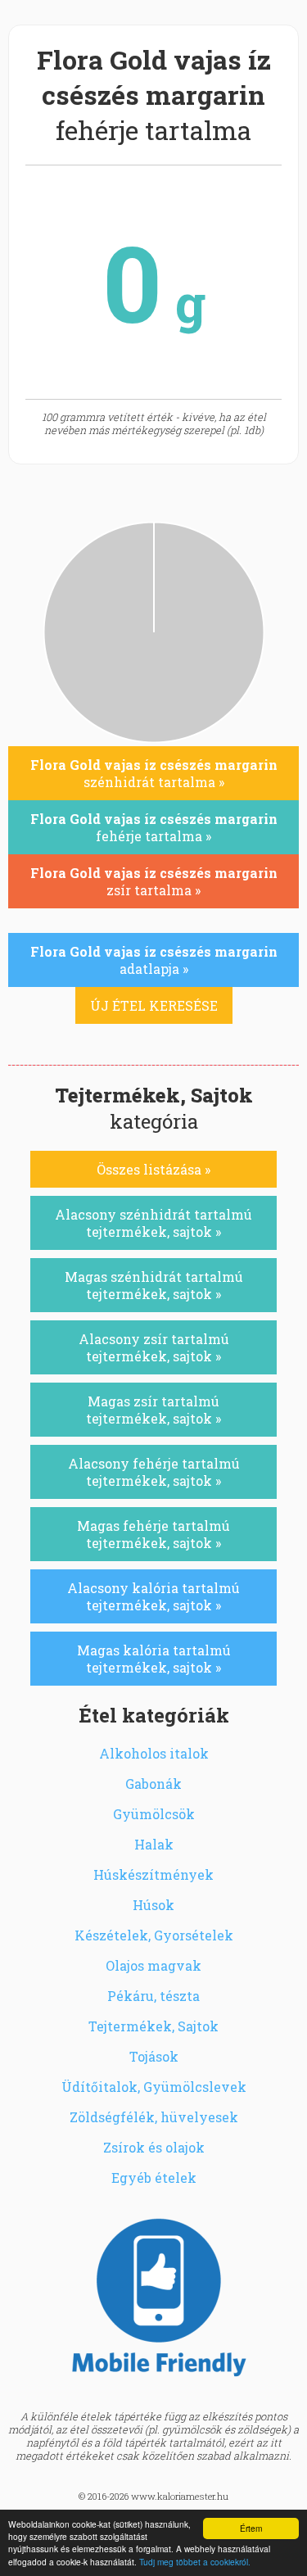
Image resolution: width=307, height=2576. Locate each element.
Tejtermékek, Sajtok (153, 2026)
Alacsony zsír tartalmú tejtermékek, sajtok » (154, 1347)
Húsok (153, 1905)
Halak (154, 1844)
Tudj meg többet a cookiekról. (195, 2562)
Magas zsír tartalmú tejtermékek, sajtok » (153, 1410)
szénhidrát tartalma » (154, 773)
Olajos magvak (153, 1965)
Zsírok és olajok (154, 2147)
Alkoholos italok (154, 1753)
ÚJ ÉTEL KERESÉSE (154, 1005)
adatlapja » (154, 960)
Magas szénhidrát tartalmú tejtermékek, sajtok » (154, 1285)
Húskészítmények (153, 1874)
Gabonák (153, 1784)
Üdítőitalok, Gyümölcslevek (154, 2087)
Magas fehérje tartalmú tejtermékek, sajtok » (153, 1534)
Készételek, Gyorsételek (154, 1935)
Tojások (154, 2056)
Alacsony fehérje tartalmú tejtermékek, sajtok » (154, 1472)
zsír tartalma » (154, 881)
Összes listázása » (153, 1169)
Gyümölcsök (154, 1814)
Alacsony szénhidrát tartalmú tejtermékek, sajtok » (153, 1223)
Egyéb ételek (154, 2178)
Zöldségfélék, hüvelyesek (154, 2117)
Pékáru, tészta (153, 1996)
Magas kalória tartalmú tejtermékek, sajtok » (154, 1659)
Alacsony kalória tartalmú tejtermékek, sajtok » (153, 1596)
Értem (251, 2528)
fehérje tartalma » (154, 827)
